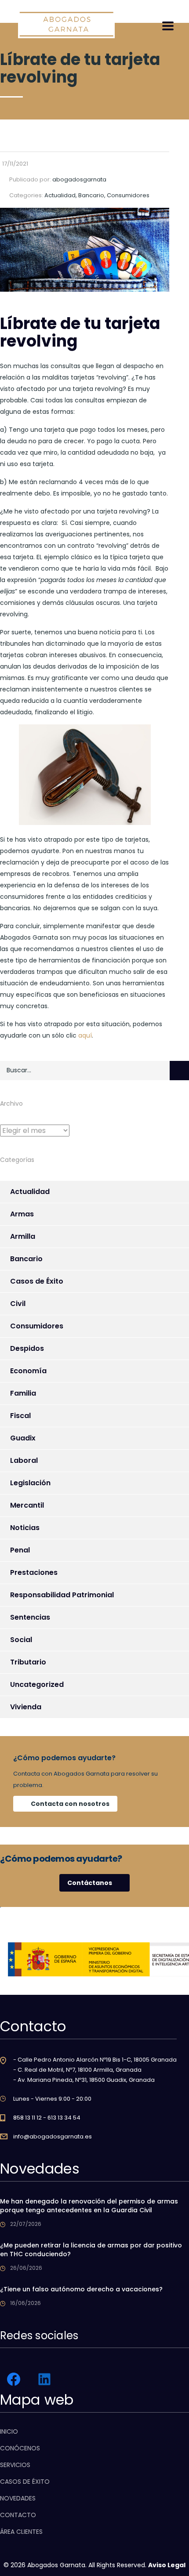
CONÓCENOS (20, 2448)
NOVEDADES (18, 2498)
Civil (18, 1304)
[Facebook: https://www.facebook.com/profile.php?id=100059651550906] (14, 2379)
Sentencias (30, 1617)
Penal (20, 1550)
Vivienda (26, 1707)
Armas (22, 1214)
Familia (23, 1393)
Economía (28, 1371)
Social (21, 1640)
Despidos (27, 1348)
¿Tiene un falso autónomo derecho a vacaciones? (81, 2289)
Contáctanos (90, 1883)
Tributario (28, 1662)
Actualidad (30, 1192)
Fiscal (20, 1416)
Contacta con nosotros (70, 1804)
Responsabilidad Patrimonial (62, 1595)
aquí (85, 1035)
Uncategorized (37, 1684)
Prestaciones (34, 1572)
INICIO (9, 2431)
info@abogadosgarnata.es (53, 2136)
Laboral (24, 1460)
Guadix (23, 1438)
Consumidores (37, 1326)
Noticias (25, 1528)
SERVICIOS (15, 2465)
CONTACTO (18, 2515)
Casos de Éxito (37, 1281)
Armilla (23, 1236)
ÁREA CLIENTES (21, 2532)
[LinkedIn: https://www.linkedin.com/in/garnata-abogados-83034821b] (44, 2379)
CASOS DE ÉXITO (25, 2482)
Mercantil (27, 1505)
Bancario (26, 1259)
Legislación (30, 1483)
